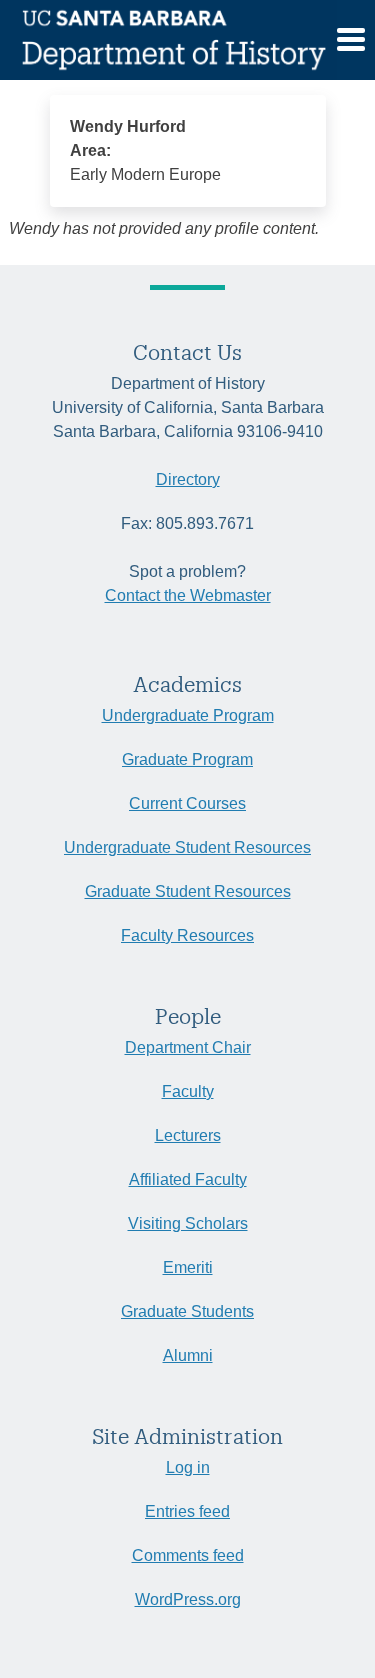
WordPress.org (188, 1599)
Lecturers (188, 1135)
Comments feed (188, 1555)
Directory (188, 479)
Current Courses (187, 803)
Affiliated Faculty (188, 1179)
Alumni (188, 1355)
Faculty (188, 1091)
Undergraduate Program (188, 715)
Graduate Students (187, 1311)
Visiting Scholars (188, 1223)
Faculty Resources (187, 935)
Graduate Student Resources (188, 891)
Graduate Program (187, 759)
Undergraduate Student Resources (187, 847)
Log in (188, 1467)
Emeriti (188, 1267)
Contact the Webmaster (188, 595)
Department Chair (188, 1047)
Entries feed (187, 1511)
